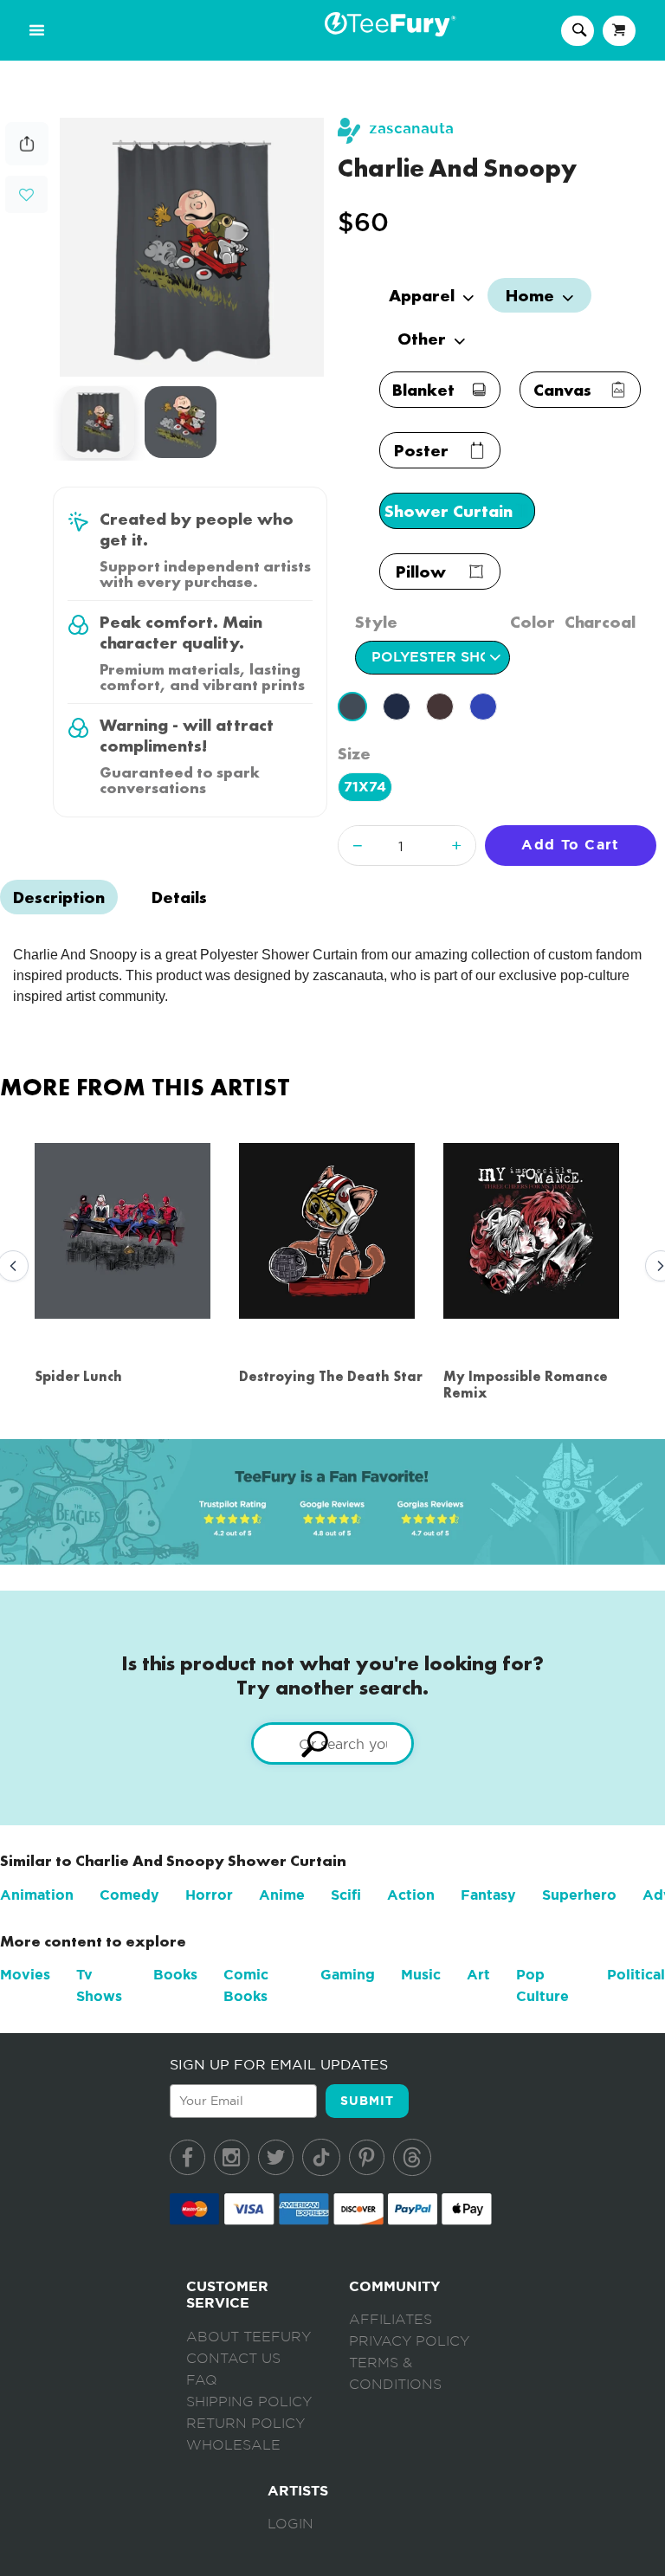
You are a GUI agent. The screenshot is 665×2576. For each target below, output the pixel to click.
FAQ (202, 2380)
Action (411, 1895)
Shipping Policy (249, 2402)
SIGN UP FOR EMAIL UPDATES (279, 2064)
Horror (209, 1895)
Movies (25, 1975)
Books (175, 1975)
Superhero (579, 1895)
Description (59, 897)
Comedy (129, 1895)
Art (478, 1975)
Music (421, 1975)
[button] (26, 193)
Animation (37, 1895)
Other (424, 339)
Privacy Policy (409, 2341)
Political (636, 1975)
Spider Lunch (78, 1376)
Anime (282, 1895)
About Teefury (249, 2337)
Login (291, 2524)
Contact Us (233, 2359)
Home (532, 295)
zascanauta (411, 129)
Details (179, 897)
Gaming (348, 1975)
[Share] (27, 161)
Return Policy (245, 2424)
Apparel (424, 295)
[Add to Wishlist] (26, 195)
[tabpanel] (192, 247)
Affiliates (391, 2320)
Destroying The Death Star (331, 1376)
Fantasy (488, 1895)
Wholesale (233, 2445)
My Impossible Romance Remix (526, 1385)
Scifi (346, 1895)
